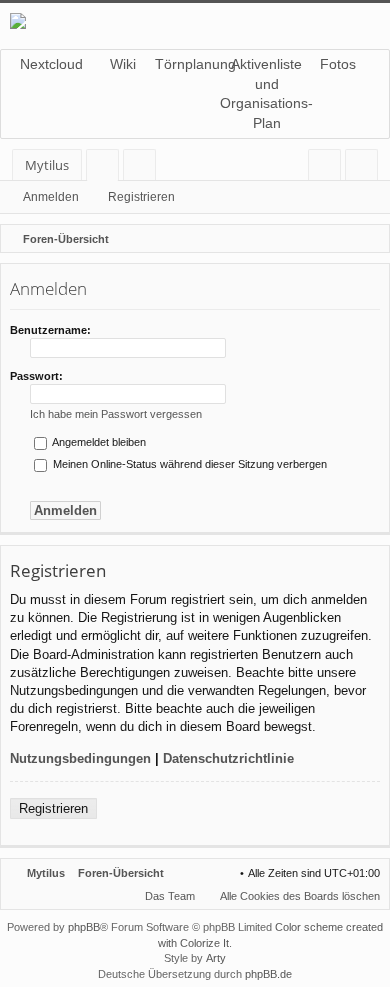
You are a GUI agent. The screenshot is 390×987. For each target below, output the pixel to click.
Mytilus (47, 165)
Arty (216, 958)
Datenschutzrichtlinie (228, 758)
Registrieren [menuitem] (365, 168)
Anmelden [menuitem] (328, 168)
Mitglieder (143, 168)
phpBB (84, 927)
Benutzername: (50, 330)
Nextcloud (51, 64)
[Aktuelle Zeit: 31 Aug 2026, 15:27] (370, 239)
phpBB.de (268, 974)
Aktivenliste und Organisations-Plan (267, 93)
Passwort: (36, 376)
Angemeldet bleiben (98, 442)
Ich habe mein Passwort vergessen (116, 414)
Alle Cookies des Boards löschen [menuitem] (300, 896)
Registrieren (141, 197)
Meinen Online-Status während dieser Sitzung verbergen (188, 464)
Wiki (123, 64)
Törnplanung (195, 64)
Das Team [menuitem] (170, 896)
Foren (106, 168)
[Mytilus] (195, 21)
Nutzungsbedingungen (80, 758)
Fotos (338, 64)
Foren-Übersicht (121, 873)
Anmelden (51, 197)
